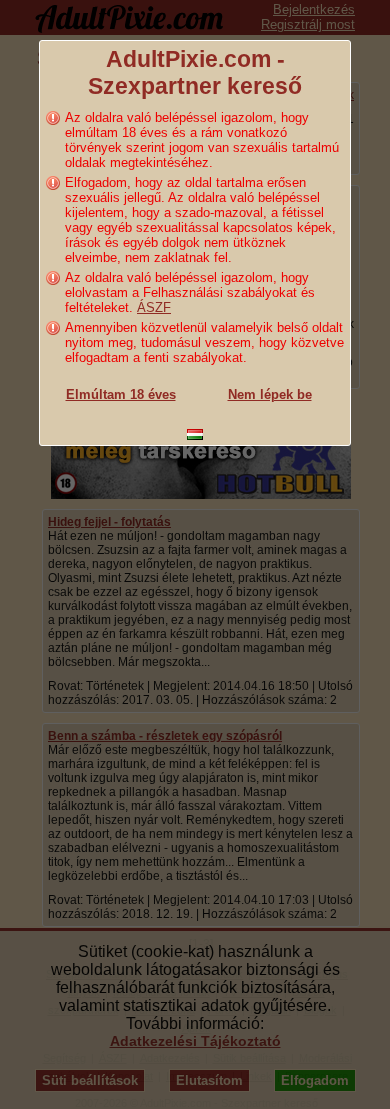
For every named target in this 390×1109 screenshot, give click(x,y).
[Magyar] (195, 434)
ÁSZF (154, 307)
